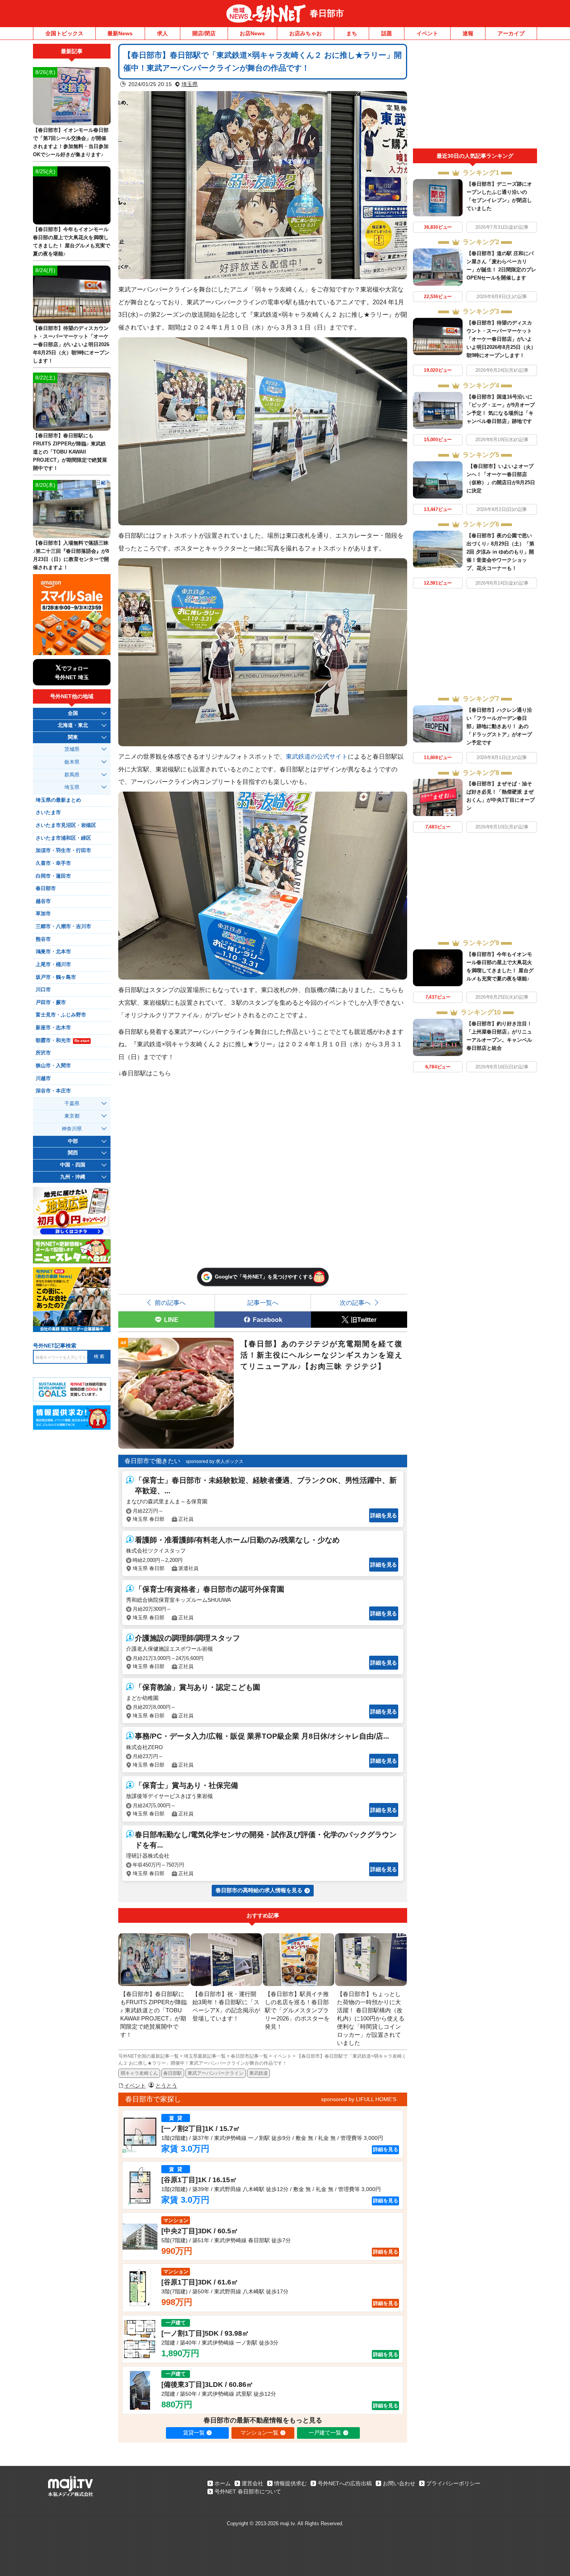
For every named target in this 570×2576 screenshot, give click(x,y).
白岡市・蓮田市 (53, 876)
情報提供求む (290, 2483)
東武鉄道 (259, 2073)
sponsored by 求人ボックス (215, 1461)
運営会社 (252, 2483)
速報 (468, 33)
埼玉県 (190, 84)
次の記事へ (355, 1303)
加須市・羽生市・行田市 (63, 851)
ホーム (223, 2483)
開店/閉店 (204, 33)
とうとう (166, 2086)
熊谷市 (43, 939)
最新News (120, 33)
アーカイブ (511, 33)
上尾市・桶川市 (53, 964)
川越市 (43, 1078)
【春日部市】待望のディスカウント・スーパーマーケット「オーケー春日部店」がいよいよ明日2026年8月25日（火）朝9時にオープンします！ (501, 339)
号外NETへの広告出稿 (345, 2483)
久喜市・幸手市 (53, 863)
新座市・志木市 (53, 1028)
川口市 (43, 990)
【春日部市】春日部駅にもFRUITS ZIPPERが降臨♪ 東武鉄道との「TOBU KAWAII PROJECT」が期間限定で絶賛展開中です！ (70, 452)
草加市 (43, 914)
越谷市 (43, 901)
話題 (387, 33)
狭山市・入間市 (53, 1066)
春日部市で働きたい (152, 1461)
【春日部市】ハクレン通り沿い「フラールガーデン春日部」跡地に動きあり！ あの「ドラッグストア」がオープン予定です (499, 726)
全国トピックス (64, 33)
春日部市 (327, 13)
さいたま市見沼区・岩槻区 (66, 825)
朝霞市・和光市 (62, 1040)
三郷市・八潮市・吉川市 (63, 927)
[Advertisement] (475, 96)
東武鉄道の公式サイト (317, 756)
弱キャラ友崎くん (139, 2073)
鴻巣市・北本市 (53, 952)
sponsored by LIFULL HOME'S (359, 2099)
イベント (427, 33)
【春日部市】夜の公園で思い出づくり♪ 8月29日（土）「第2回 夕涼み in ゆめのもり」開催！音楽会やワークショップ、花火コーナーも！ (500, 552)
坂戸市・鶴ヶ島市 (56, 977)
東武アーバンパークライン (216, 2073)
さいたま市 (48, 813)
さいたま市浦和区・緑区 (63, 838)
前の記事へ (170, 1303)
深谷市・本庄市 (53, 1091)
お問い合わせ (399, 2483)
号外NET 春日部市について (248, 2491)
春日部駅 (173, 2073)
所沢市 (43, 1053)
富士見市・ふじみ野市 (61, 1015)
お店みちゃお (306, 33)
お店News (252, 33)
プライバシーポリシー (453, 2483)
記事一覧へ (263, 1303)
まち (352, 33)
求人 (162, 33)
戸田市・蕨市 (51, 1002)
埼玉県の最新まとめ (58, 800)
